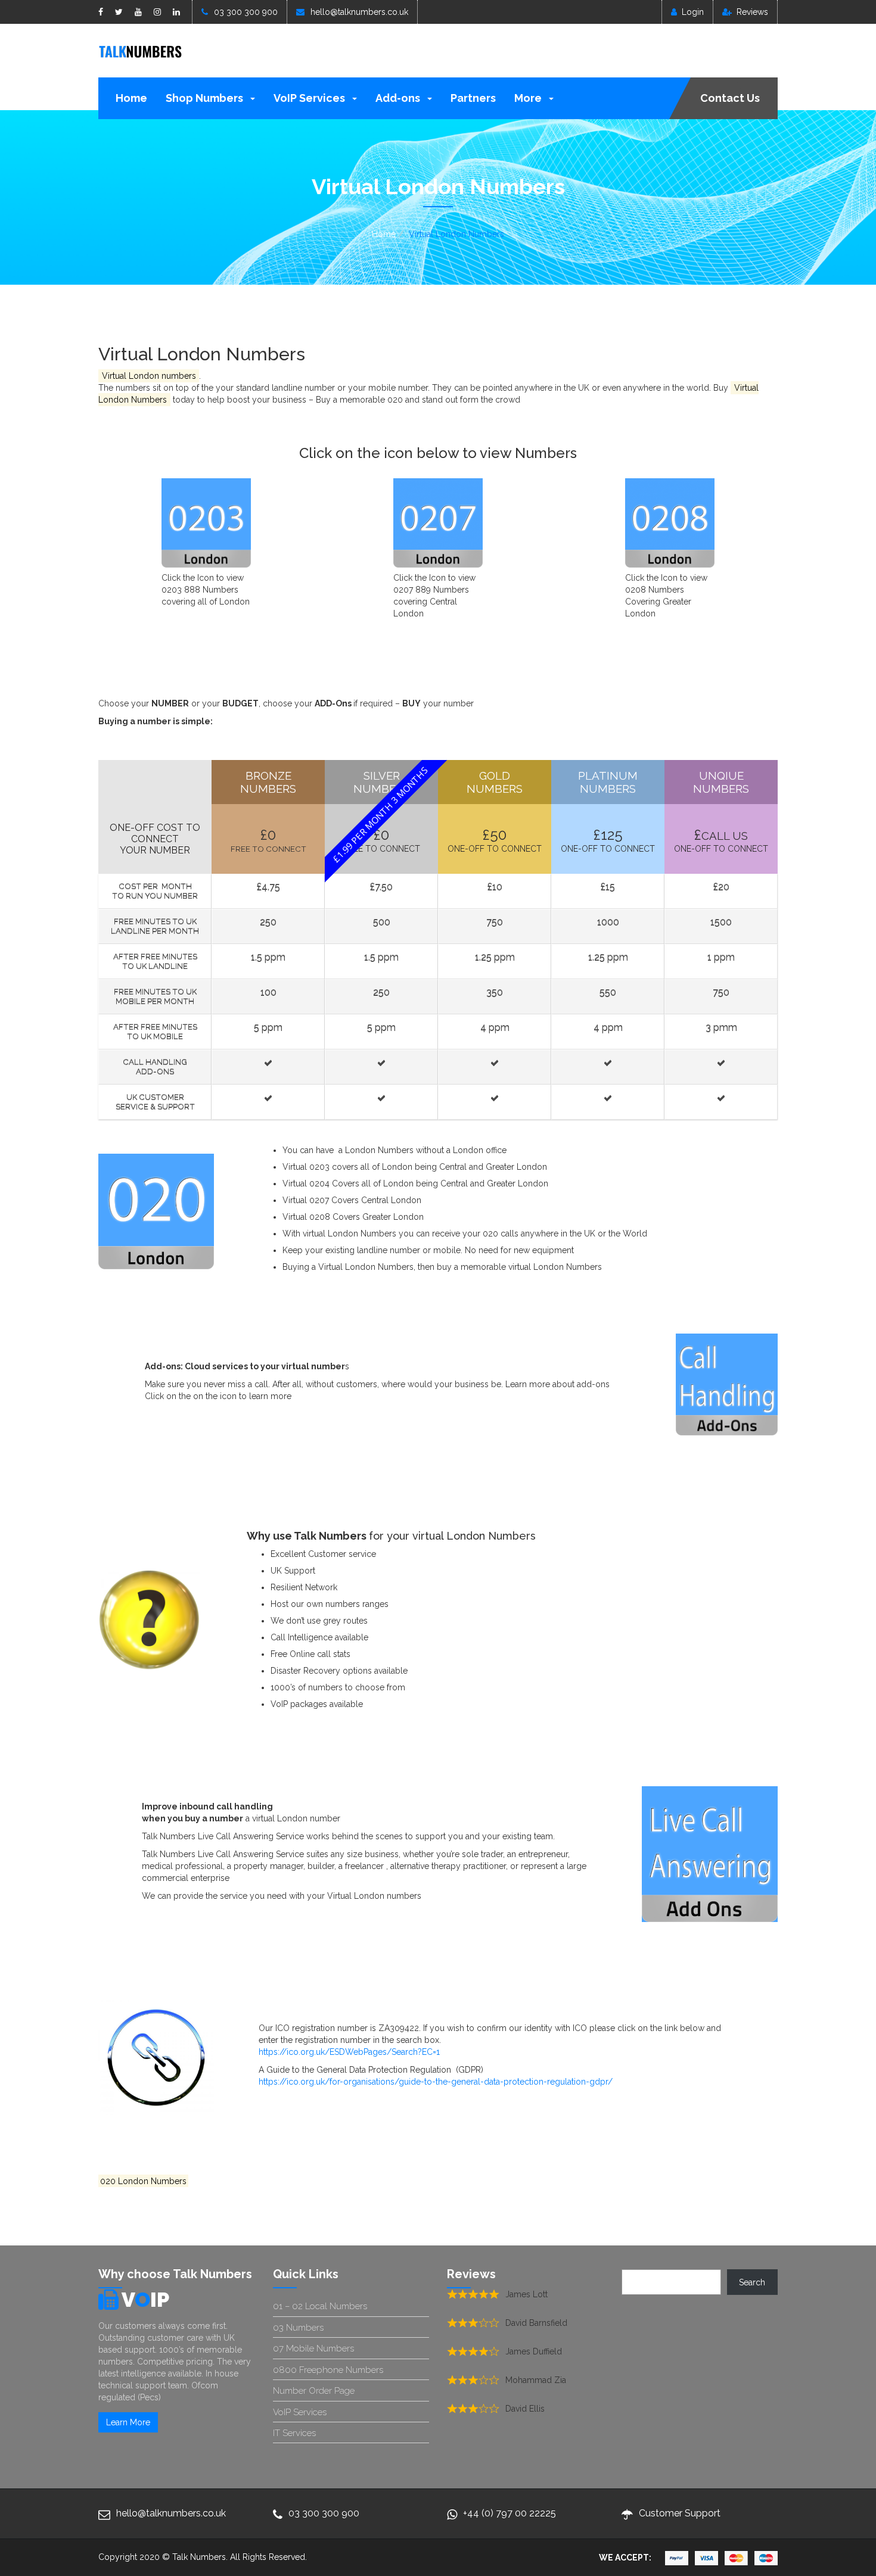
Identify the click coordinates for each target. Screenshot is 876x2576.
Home (131, 98)
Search (752, 2282)
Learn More (128, 2422)
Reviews (752, 12)
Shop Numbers (206, 98)
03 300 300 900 (246, 12)
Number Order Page (314, 2391)
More (529, 98)
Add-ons (399, 98)
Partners (473, 98)
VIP (145, 2300)
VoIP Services (310, 98)
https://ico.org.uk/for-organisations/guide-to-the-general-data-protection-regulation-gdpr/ (436, 2082)
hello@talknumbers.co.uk (359, 12)
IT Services (294, 2433)
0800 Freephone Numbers (328, 2370)
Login (693, 12)
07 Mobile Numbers (313, 2348)
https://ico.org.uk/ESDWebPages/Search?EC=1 (349, 2052)
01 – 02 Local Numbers (320, 2306)
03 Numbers (298, 2328)
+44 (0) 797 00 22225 (510, 2513)
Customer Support (680, 2513)
